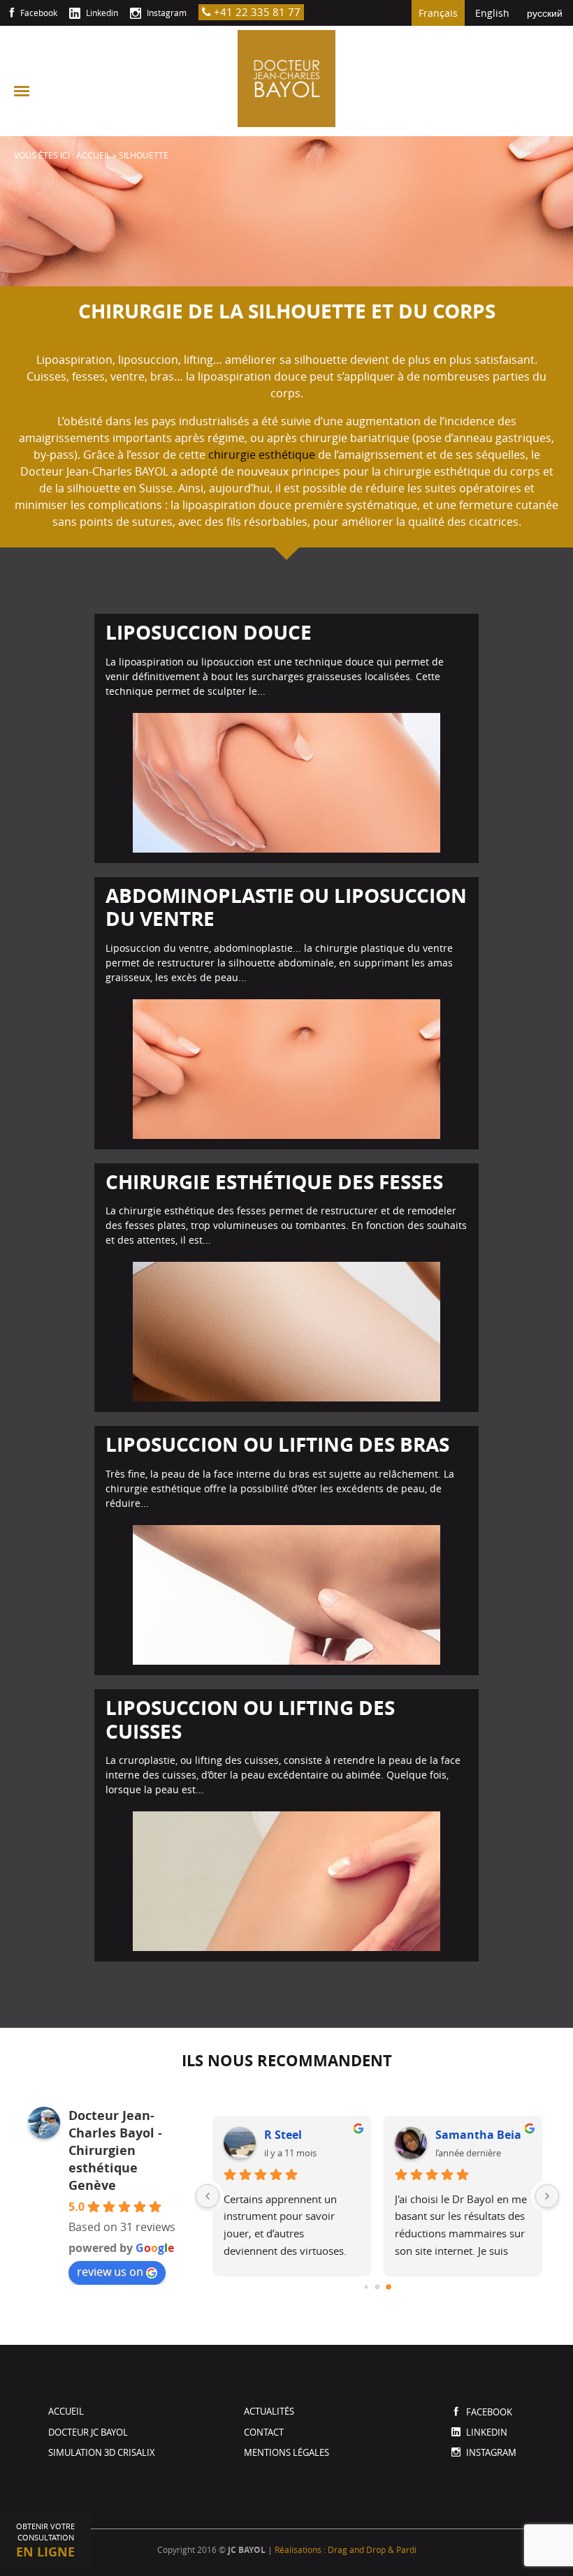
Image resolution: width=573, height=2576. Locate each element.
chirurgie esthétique (262, 455)
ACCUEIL (93, 155)
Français (438, 13)
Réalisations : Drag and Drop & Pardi (346, 2549)
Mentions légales (286, 2452)
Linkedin (101, 13)
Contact (264, 2432)
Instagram (166, 13)
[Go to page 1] (378, 2287)
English (492, 13)
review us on (110, 2272)
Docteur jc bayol (88, 2432)
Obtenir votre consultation (45, 2541)
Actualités (269, 2411)
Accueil (66, 2411)
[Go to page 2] (389, 2287)
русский (545, 13)
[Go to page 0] (366, 2287)
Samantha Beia (478, 2135)
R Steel (283, 2135)
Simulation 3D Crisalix (102, 2452)
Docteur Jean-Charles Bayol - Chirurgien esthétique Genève (115, 2150)
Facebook (38, 13)
